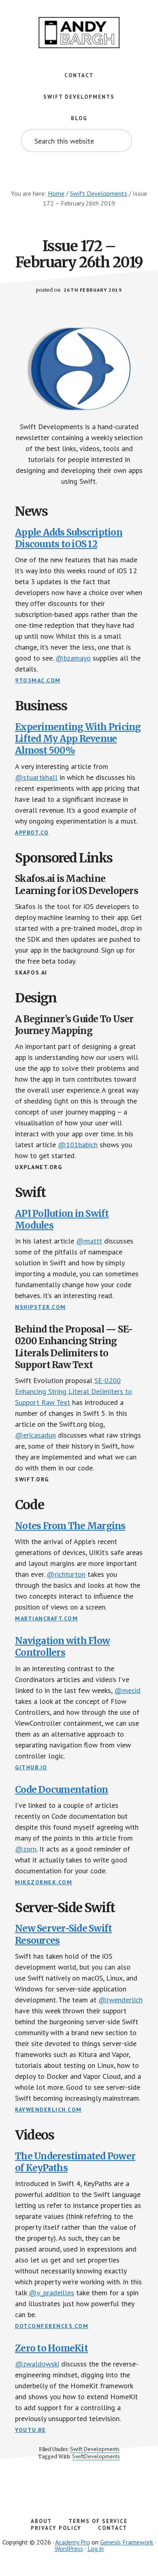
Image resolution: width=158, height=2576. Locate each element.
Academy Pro (73, 2542)
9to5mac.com (38, 680)
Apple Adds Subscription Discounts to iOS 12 (69, 538)
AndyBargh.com (79, 32)
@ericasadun (35, 1435)
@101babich (78, 1145)
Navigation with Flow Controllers (62, 1647)
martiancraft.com (46, 1618)
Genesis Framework (127, 2542)
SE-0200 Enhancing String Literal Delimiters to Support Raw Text (74, 1391)
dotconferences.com (52, 2326)
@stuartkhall (36, 777)
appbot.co (32, 833)
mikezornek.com (44, 1882)
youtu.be (30, 2430)
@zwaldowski (37, 2364)
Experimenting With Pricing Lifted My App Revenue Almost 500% (78, 739)
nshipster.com (41, 1307)
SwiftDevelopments (96, 2456)
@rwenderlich (121, 2000)
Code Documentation (62, 1790)
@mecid (127, 1690)
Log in (96, 2548)
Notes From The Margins (70, 1526)
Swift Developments (95, 2449)
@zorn (26, 1849)
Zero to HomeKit (51, 2348)
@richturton (66, 1574)
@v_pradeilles (51, 2293)
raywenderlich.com (48, 2110)
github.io (31, 1767)
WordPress (69, 2548)
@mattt (89, 1241)
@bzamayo (73, 658)
